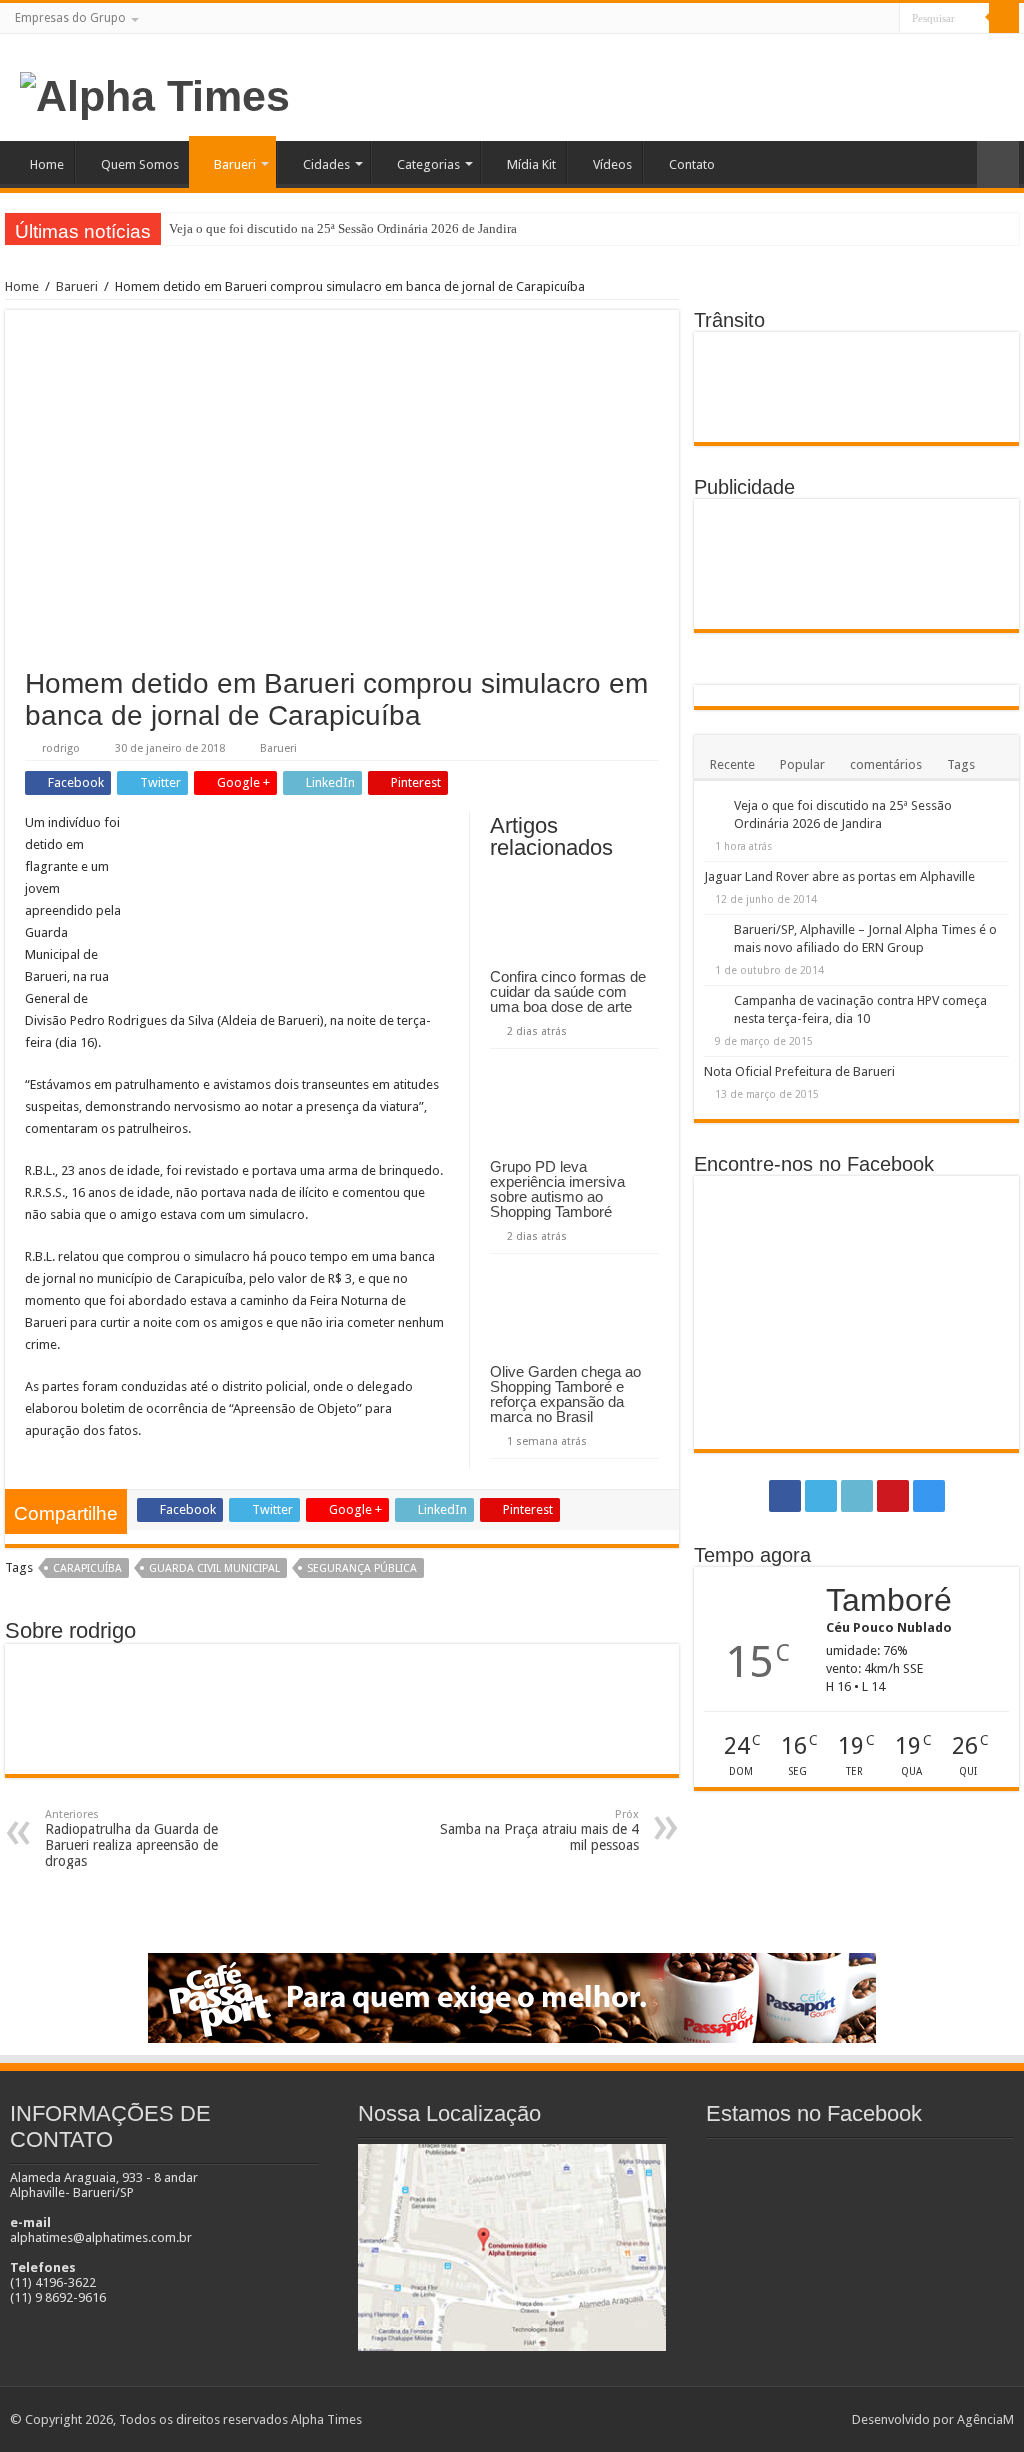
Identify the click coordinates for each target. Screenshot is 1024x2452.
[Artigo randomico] (998, 164)
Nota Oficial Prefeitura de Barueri (799, 1071)
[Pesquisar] (1004, 18)
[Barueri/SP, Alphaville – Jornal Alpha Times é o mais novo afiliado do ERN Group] (714, 931)
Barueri (235, 164)
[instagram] (884, 19)
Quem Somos (140, 164)
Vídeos (612, 164)
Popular (802, 764)
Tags (961, 764)
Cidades (326, 164)
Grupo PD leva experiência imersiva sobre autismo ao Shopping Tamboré (557, 1189)
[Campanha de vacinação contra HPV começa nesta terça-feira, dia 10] (714, 1002)
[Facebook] (808, 19)
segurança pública (362, 1568)
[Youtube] (865, 19)
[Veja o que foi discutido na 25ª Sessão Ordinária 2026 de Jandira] (714, 807)
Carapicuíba (87, 1568)
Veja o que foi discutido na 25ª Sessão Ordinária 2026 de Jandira (343, 228)
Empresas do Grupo (70, 18)
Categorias (428, 164)
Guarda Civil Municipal (214, 1568)
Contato (692, 164)
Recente (732, 764)
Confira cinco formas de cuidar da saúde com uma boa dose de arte (568, 991)
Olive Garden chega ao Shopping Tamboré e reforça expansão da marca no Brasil (565, 1394)
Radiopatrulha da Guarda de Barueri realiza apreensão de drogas (131, 1838)
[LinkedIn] (846, 19)
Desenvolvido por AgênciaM (933, 2419)
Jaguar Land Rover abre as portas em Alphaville (839, 876)
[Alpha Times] (155, 93)
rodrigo (61, 748)
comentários (886, 764)
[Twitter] (827, 19)
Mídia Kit (531, 164)
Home (47, 164)
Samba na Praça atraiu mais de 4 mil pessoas (539, 1830)
